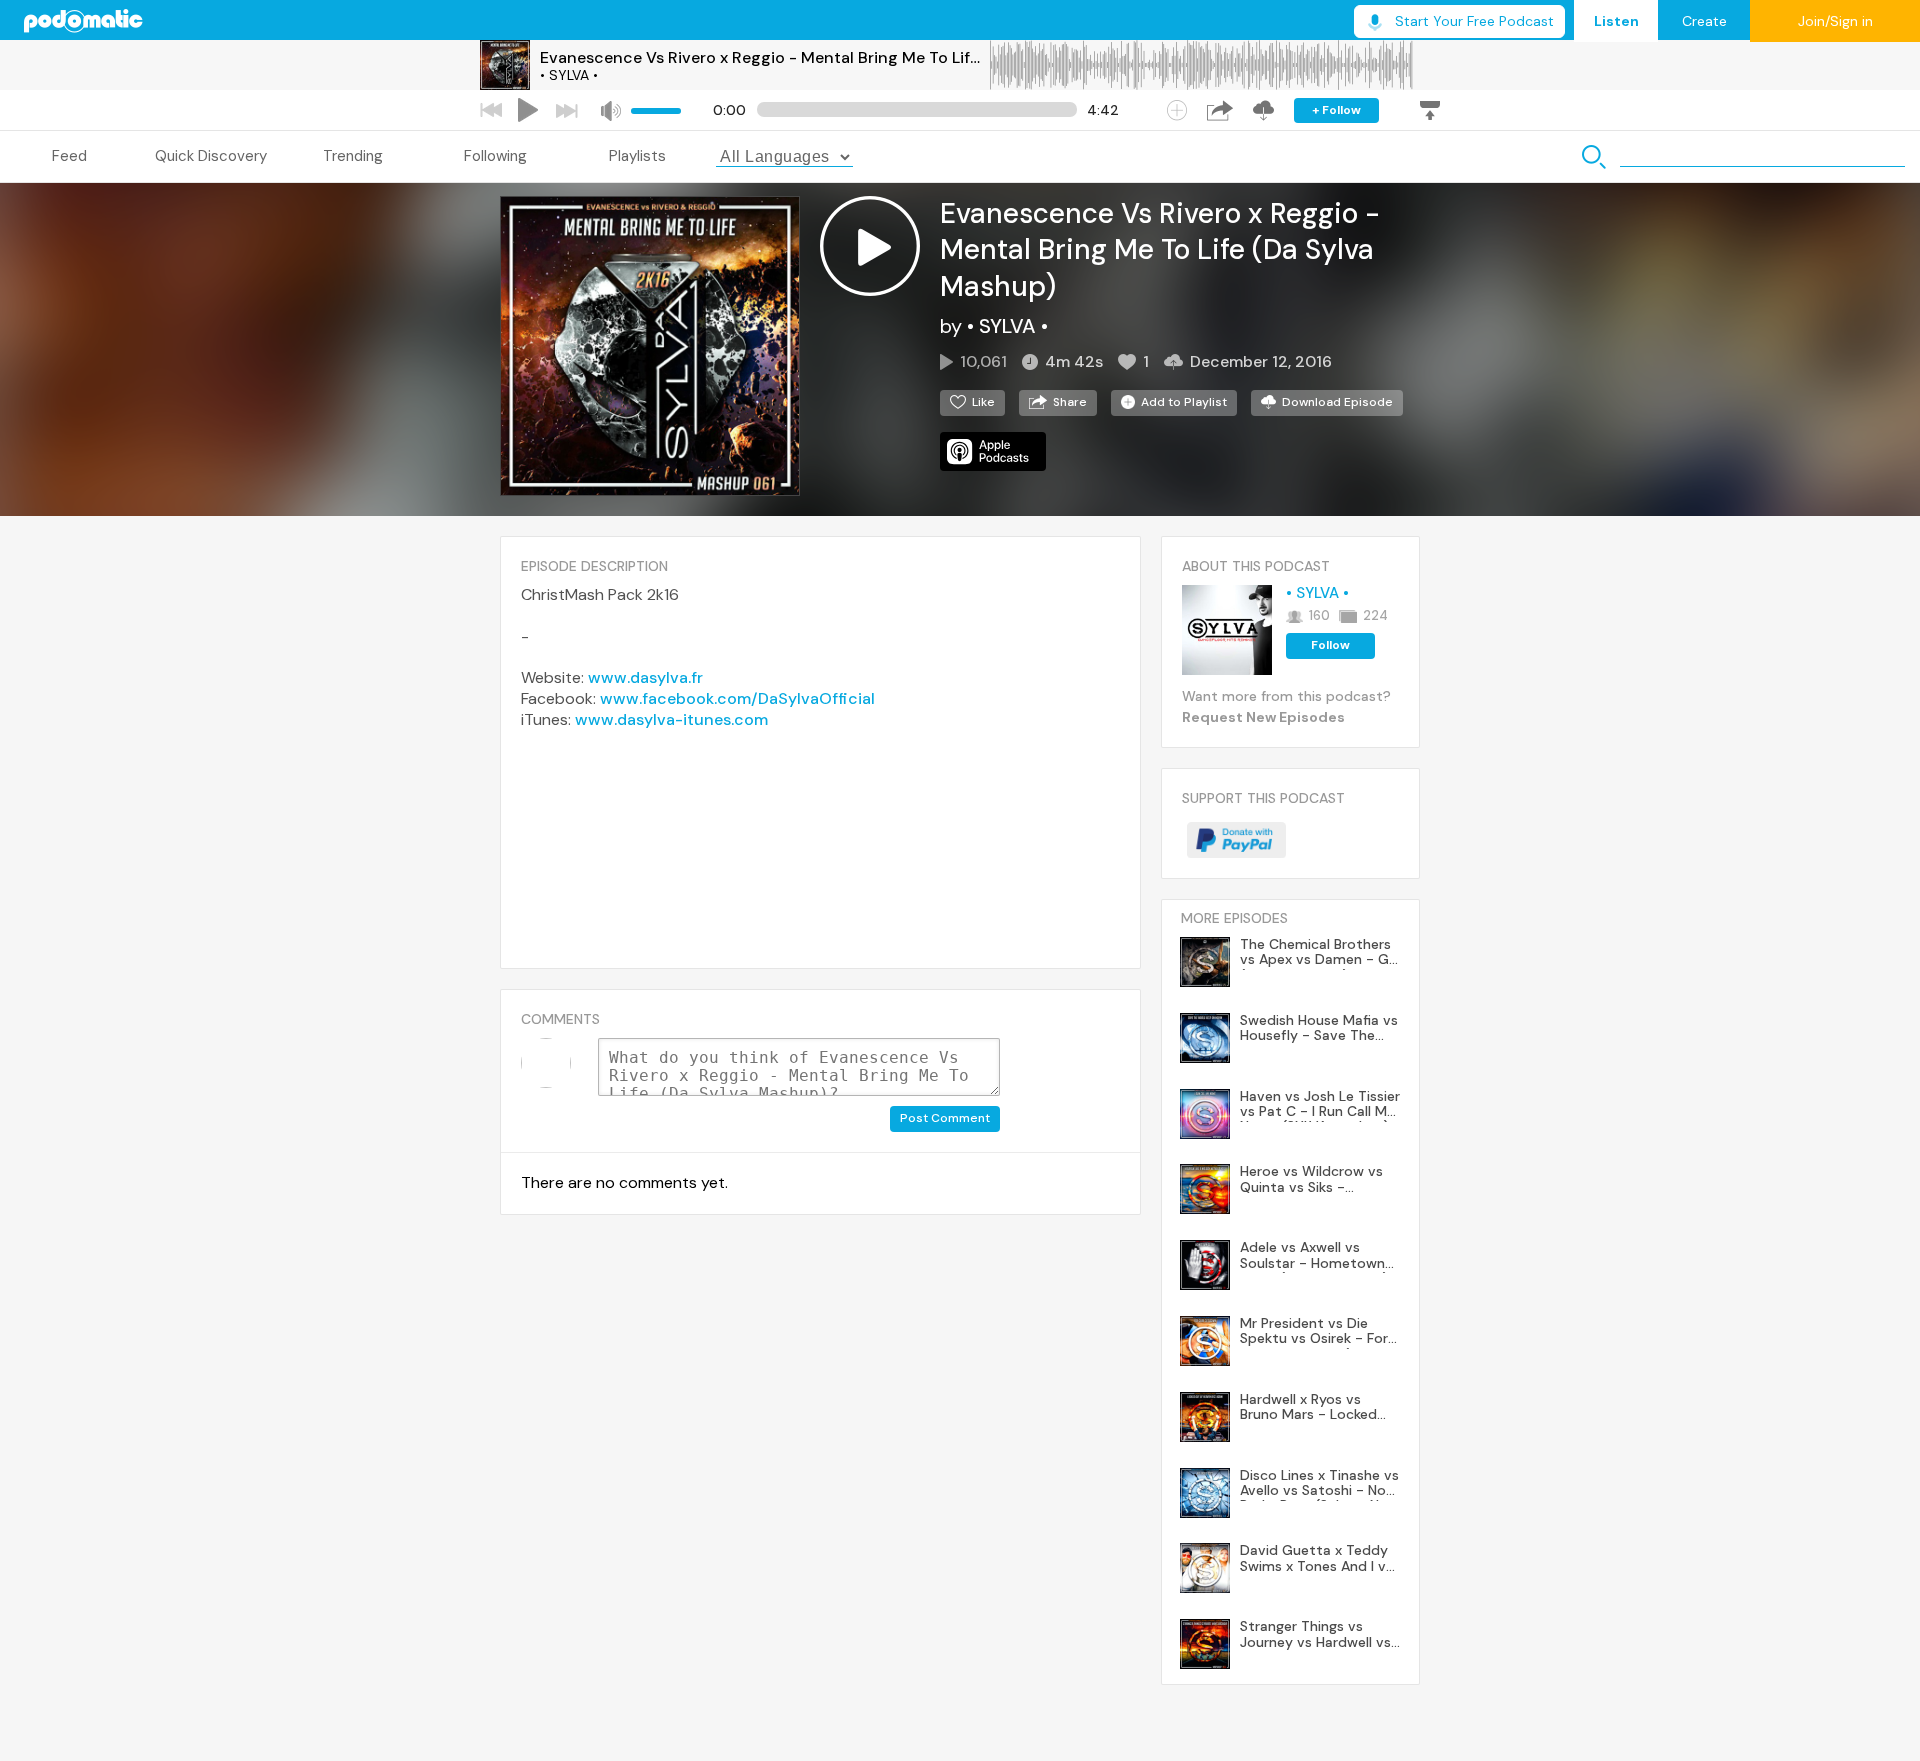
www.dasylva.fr (645, 677)
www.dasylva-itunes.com (671, 719)
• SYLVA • (569, 75)
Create (1704, 21)
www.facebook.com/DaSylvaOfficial (737, 698)
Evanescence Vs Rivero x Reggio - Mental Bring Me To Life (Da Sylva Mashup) (764, 57)
